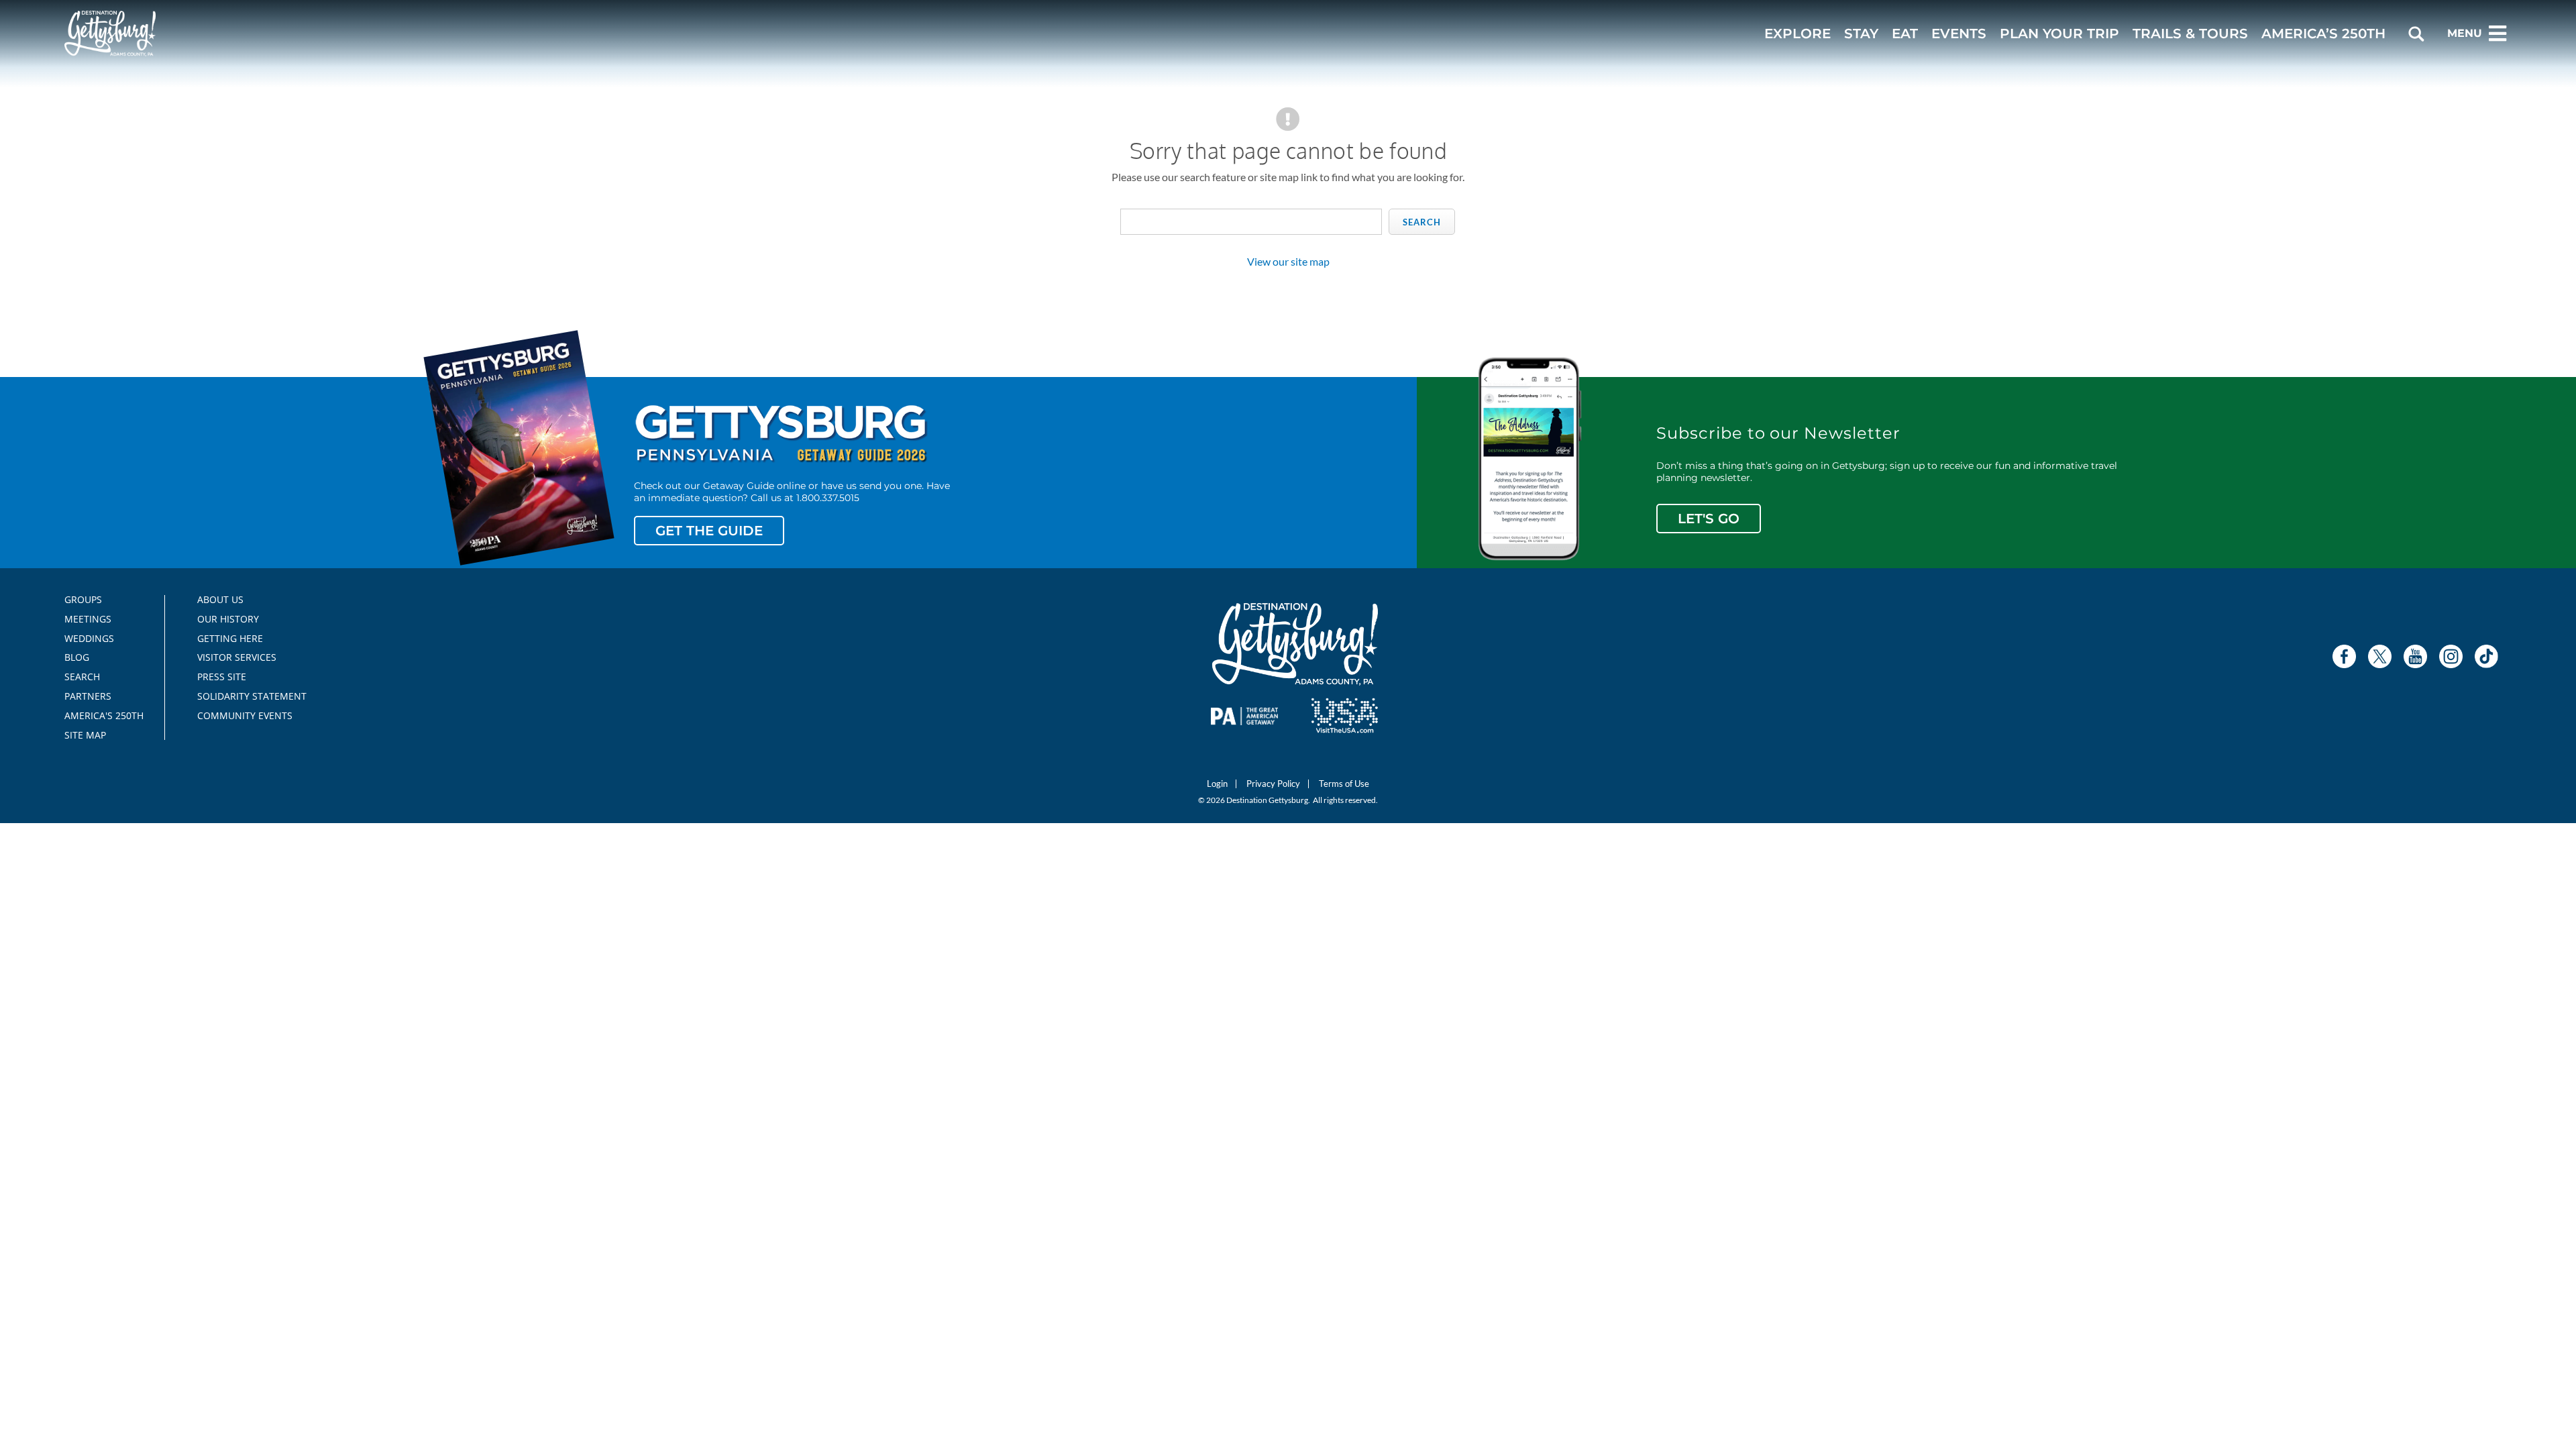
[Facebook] (2344, 656)
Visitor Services (237, 657)
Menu (2465, 33)
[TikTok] (2486, 656)
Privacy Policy (1273, 784)
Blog (77, 657)
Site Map (85, 735)
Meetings (88, 619)
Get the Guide (709, 531)
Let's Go (1709, 519)
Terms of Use (1344, 784)
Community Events (245, 716)
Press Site (222, 677)
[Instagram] (2451, 656)
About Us (220, 600)
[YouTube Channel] (2415, 656)
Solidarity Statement (248, 696)
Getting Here (230, 639)
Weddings (89, 639)
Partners (88, 696)
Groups (83, 600)
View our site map (1288, 261)
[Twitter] (2380, 656)
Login (1217, 784)
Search (1422, 222)
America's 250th (98, 716)
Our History (228, 619)
